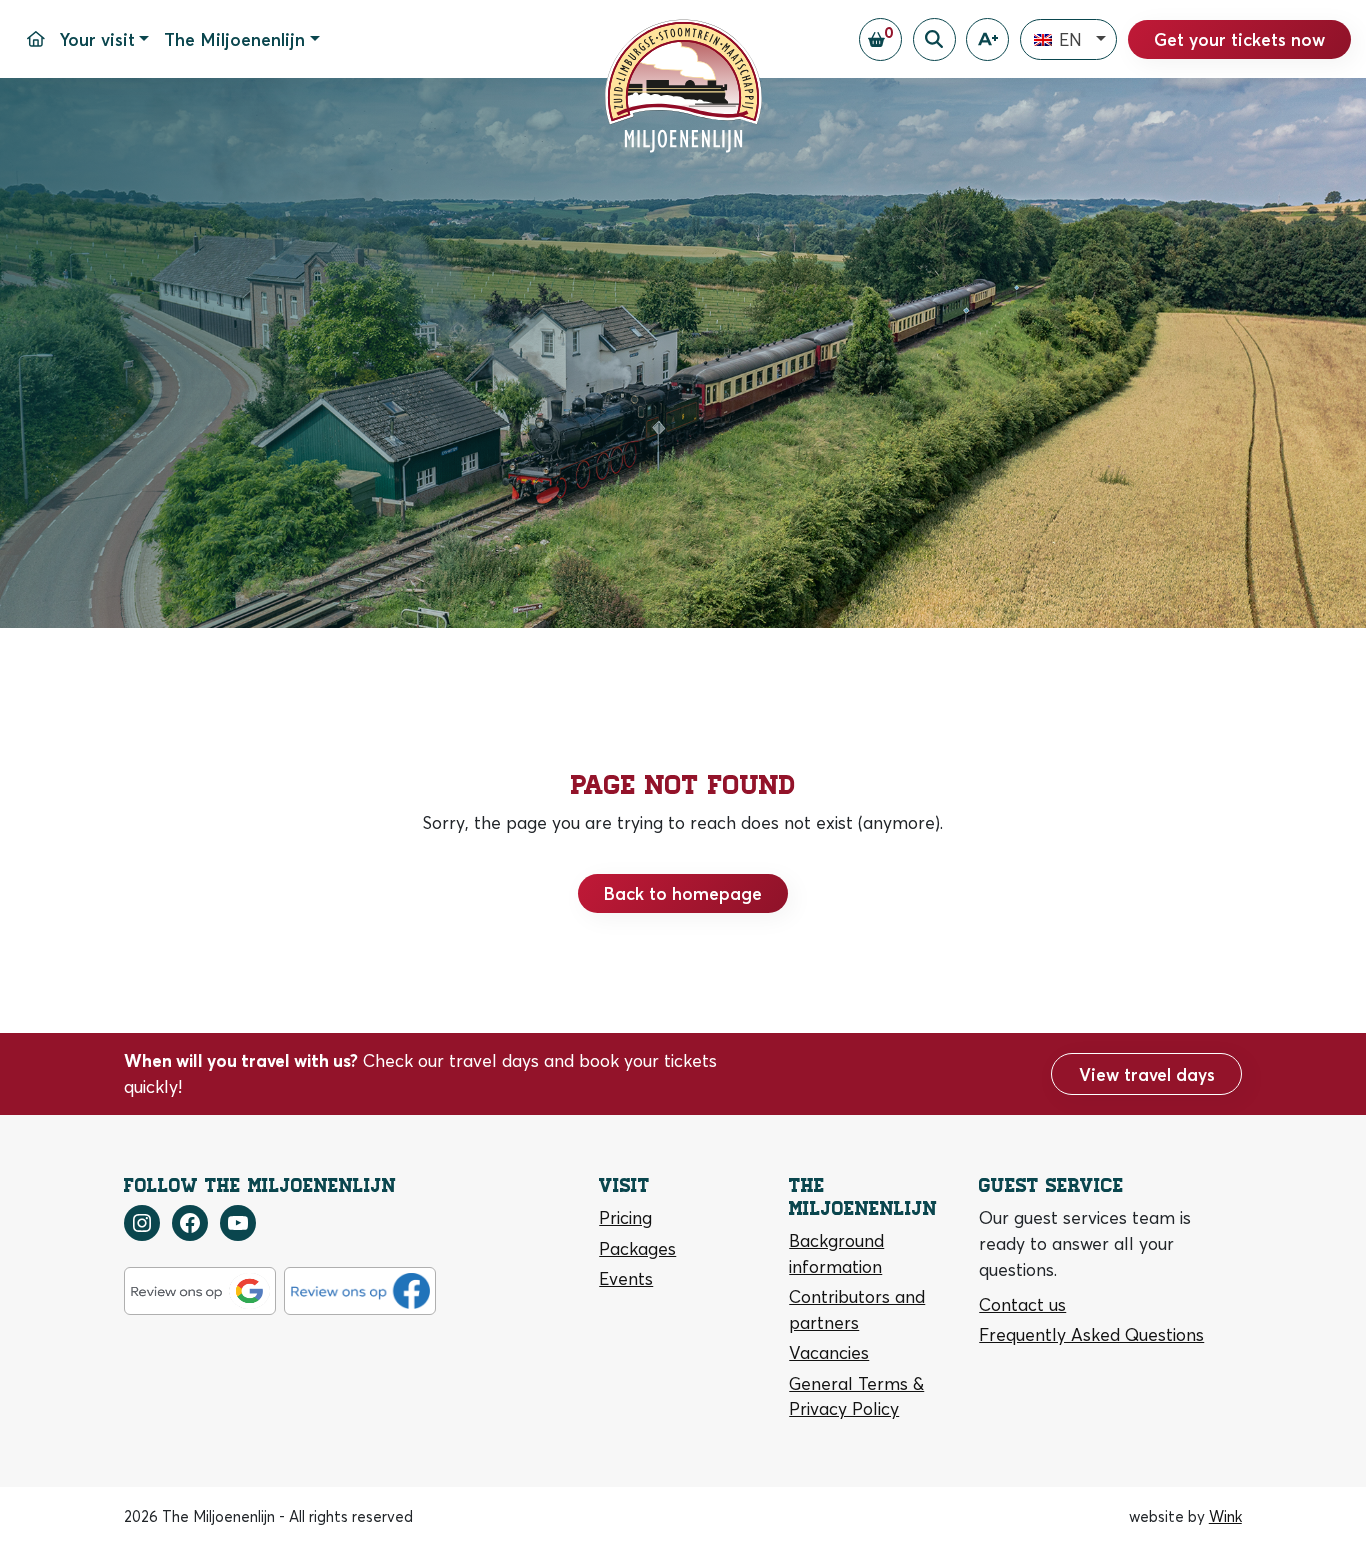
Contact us (1022, 1304)
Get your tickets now (1239, 39)
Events (626, 1278)
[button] (1068, 40)
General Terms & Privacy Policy (856, 1396)
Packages (637, 1248)
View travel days (1147, 1074)
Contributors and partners (857, 1309)
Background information (836, 1253)
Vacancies (829, 1352)
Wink (1225, 1516)
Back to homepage (683, 893)
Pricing (625, 1217)
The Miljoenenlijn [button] (234, 39)
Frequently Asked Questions (1091, 1334)
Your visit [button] (97, 39)
